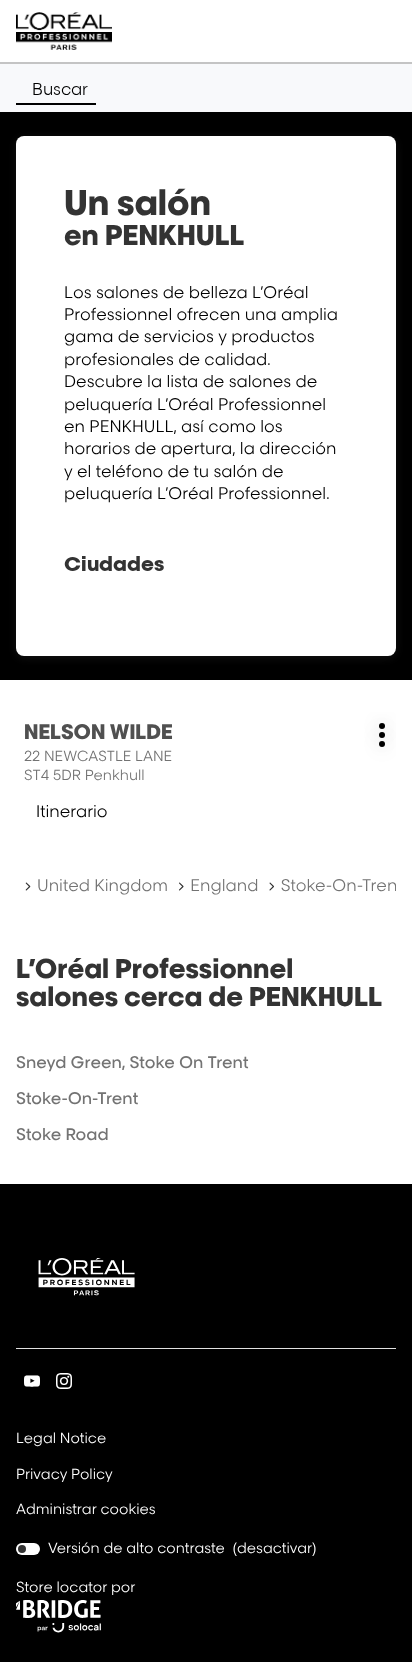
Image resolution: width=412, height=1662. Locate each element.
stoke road (62, 1134)
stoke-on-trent (77, 1098)
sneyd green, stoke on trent (132, 1062)
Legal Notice (61, 1440)
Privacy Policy (64, 1476)
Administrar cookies (86, 1509)
